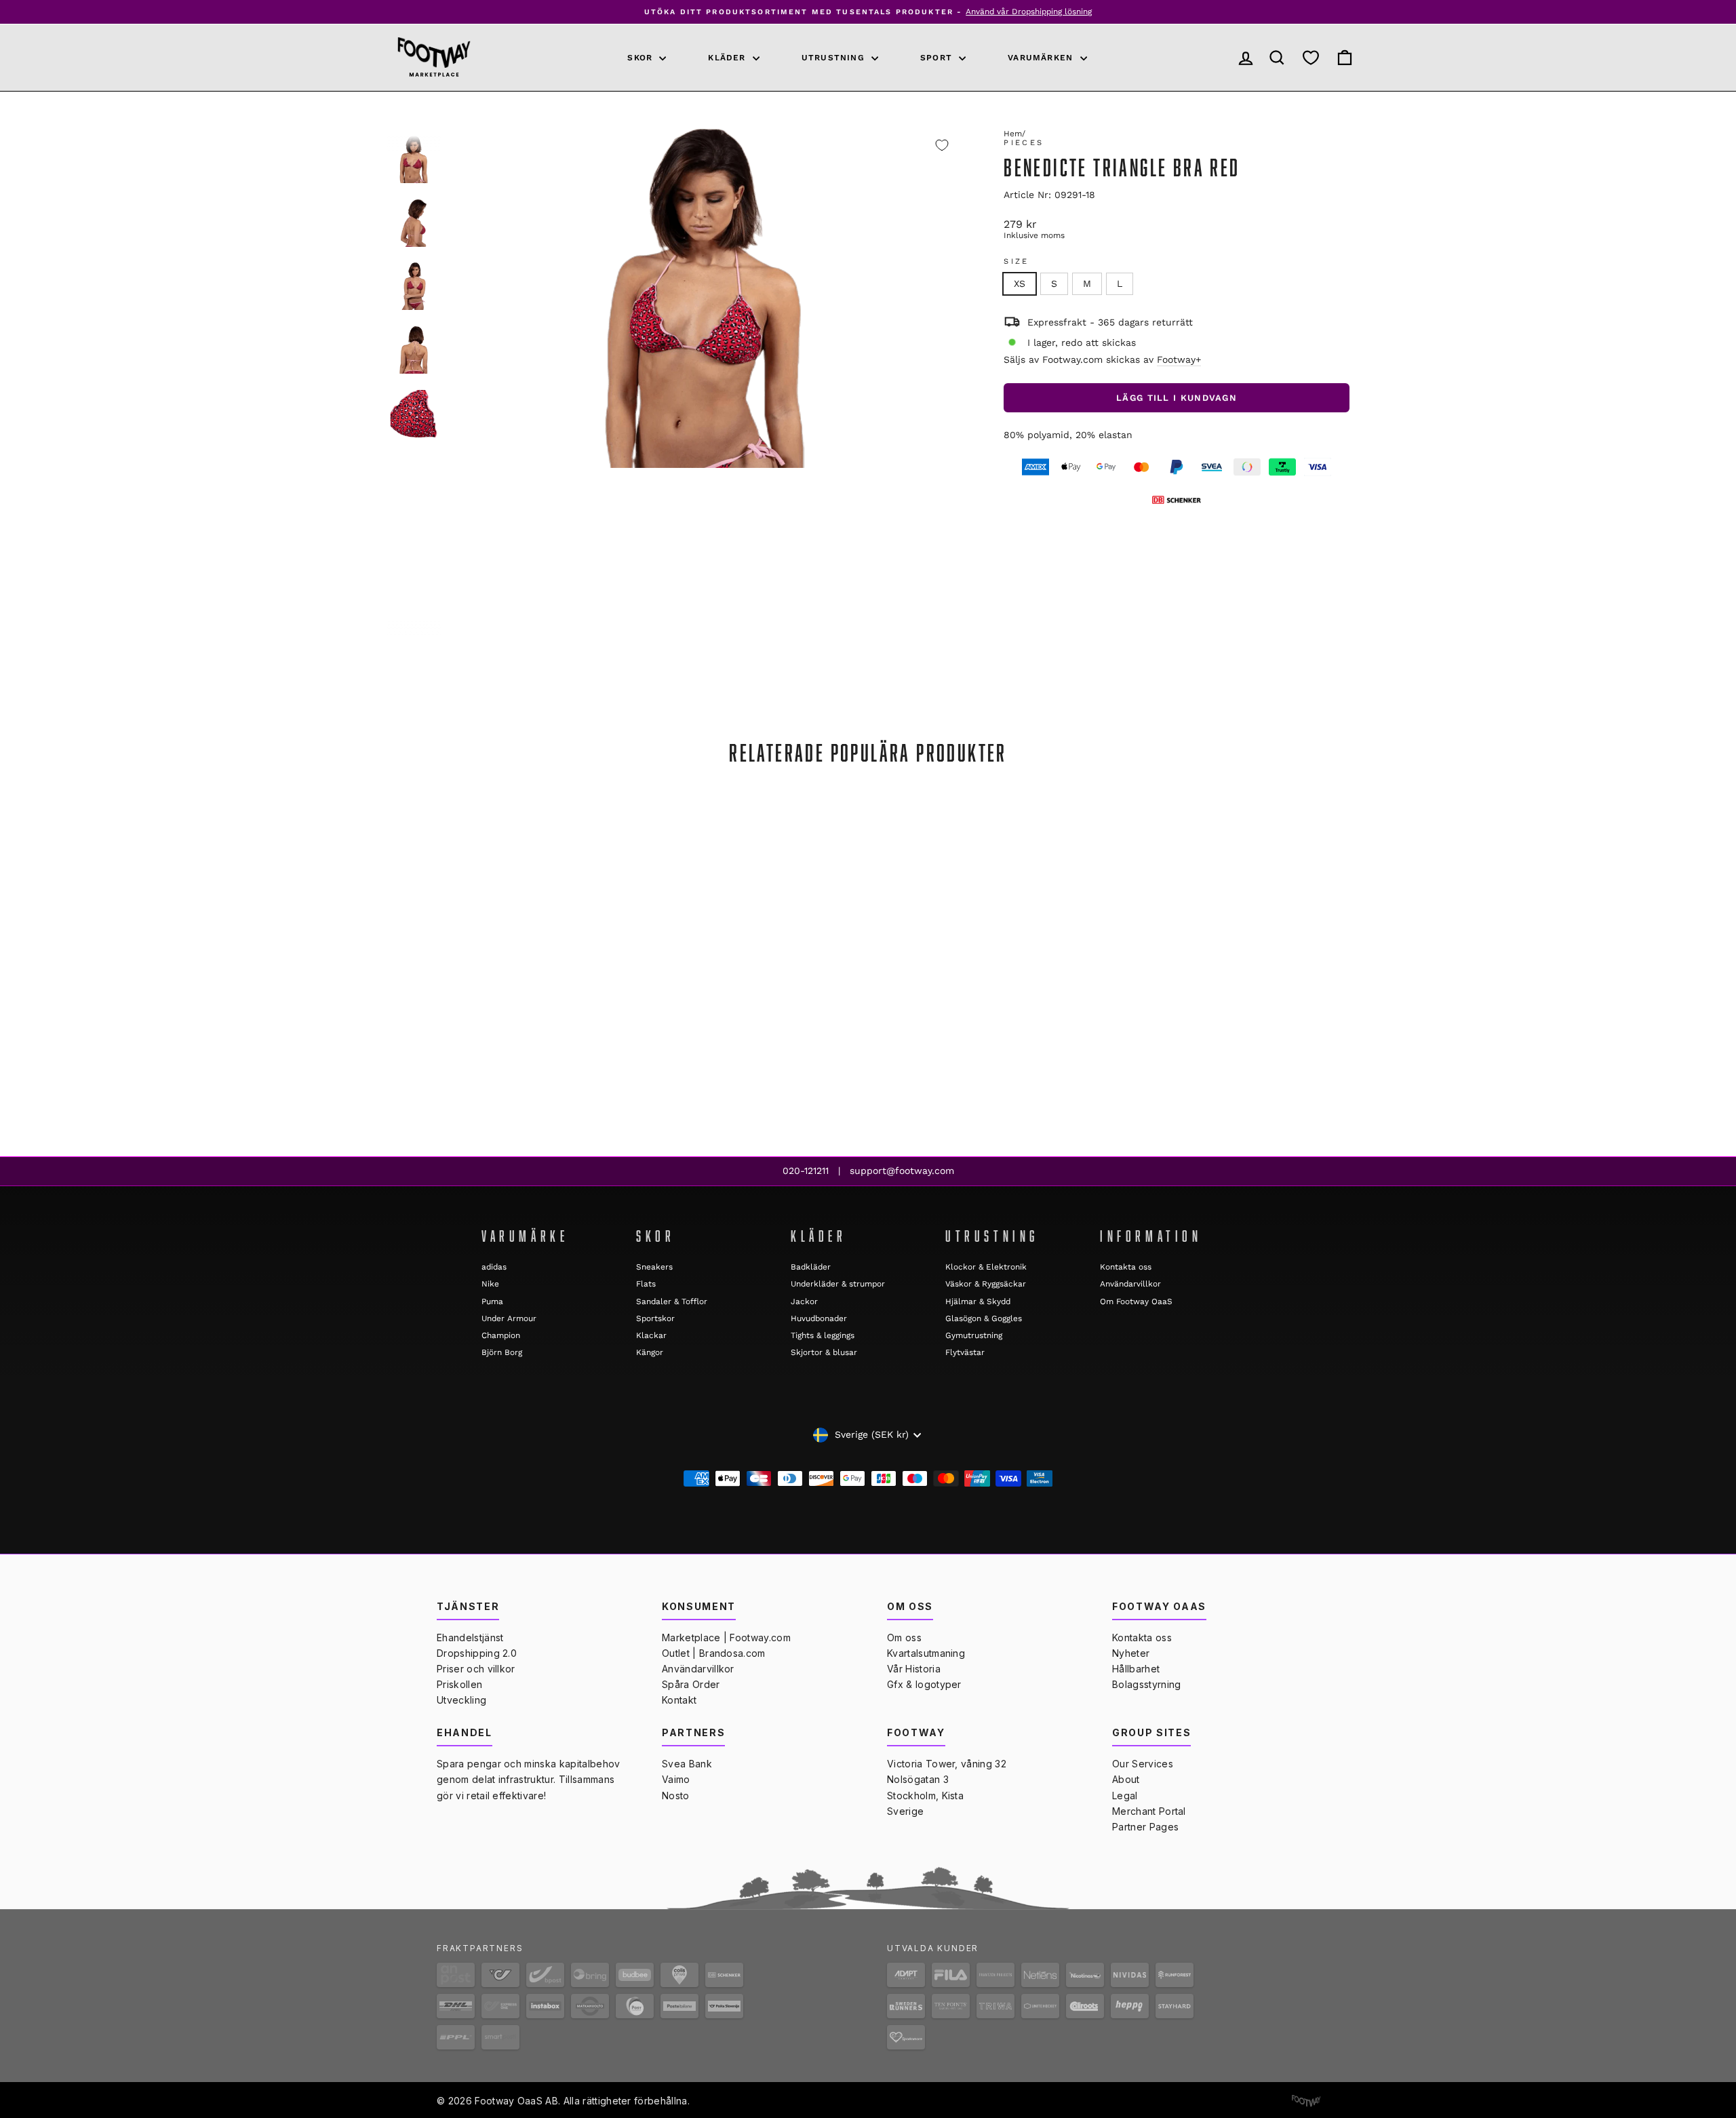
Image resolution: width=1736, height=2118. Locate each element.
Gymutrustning (974, 1335)
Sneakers (654, 1267)
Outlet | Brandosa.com (714, 1653)
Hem (1013, 134)
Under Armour (509, 1318)
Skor (642, 58)
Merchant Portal (1149, 1811)
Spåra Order (691, 1684)
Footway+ (1179, 359)
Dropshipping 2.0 (477, 1653)
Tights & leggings (823, 1335)
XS (1020, 283)
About (1126, 1779)
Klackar (651, 1335)
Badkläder (811, 1267)
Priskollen (459, 1684)
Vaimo (676, 1779)
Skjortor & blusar (824, 1352)
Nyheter (1131, 1653)
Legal (1125, 1796)
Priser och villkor (476, 1669)
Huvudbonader (819, 1318)
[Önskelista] (1311, 57)
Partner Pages (1145, 1827)
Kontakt (679, 1700)
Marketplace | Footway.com (726, 1637)
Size (1016, 261)
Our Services (1143, 1764)
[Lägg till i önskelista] (942, 145)
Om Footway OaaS (1136, 1301)
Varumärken (1042, 58)
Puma (492, 1301)
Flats (646, 1284)
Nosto (676, 1796)
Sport (938, 58)
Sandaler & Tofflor (672, 1301)
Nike (490, 1284)
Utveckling (461, 1700)
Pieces (1024, 143)
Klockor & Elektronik (986, 1267)
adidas (494, 1267)
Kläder (728, 58)
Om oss (904, 1637)
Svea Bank (687, 1764)
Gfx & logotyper (924, 1684)
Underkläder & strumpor (838, 1284)
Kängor (650, 1352)
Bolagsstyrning (1146, 1684)
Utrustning (835, 58)
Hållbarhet (1136, 1669)
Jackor (804, 1301)
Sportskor (655, 1318)
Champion (501, 1335)
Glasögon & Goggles (984, 1318)
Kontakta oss (1126, 1267)
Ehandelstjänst (470, 1637)
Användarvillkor (1130, 1284)
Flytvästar (965, 1352)
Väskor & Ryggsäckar (986, 1284)
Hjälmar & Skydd (978, 1301)
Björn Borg (502, 1352)
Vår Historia (914, 1669)
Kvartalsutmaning (926, 1653)
